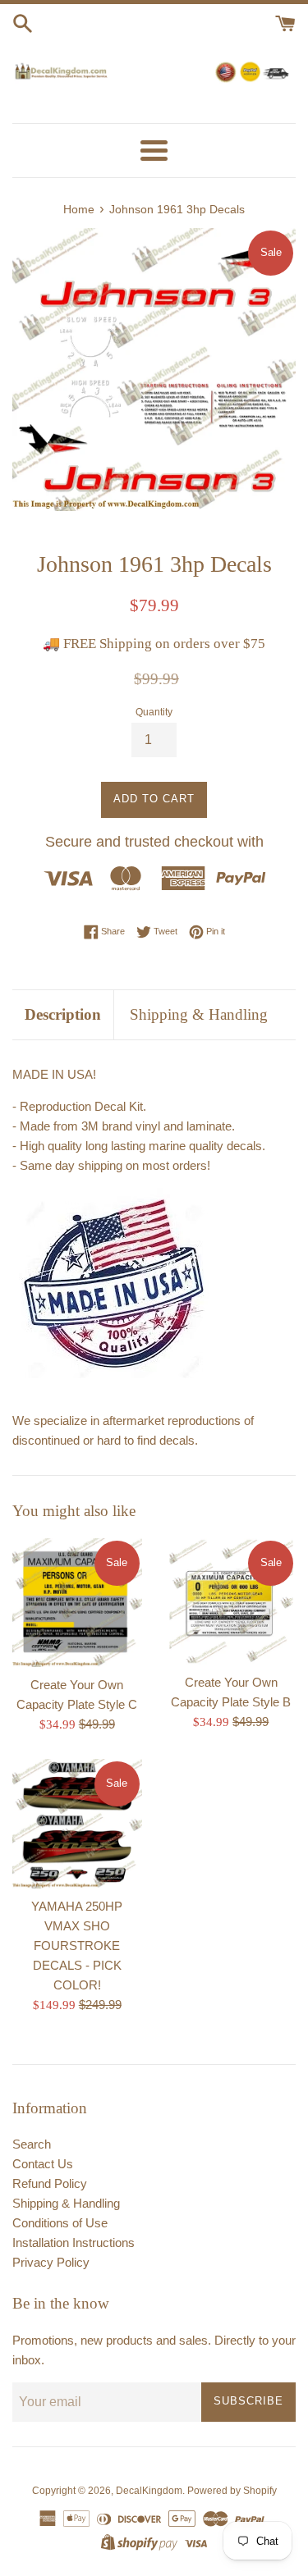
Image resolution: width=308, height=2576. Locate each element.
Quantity (154, 712)
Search (32, 2144)
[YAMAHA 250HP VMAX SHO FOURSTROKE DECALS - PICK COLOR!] (77, 1824)
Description (63, 1014)
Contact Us (43, 2164)
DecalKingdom (149, 2491)
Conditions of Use (60, 2223)
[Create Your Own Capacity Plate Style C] (77, 1603)
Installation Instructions (74, 2243)
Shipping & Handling (199, 1014)
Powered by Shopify (232, 2491)
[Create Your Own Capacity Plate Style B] (232, 1601)
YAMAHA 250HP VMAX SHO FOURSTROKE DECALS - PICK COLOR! (77, 1946)
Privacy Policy (51, 2262)
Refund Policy (50, 2183)
